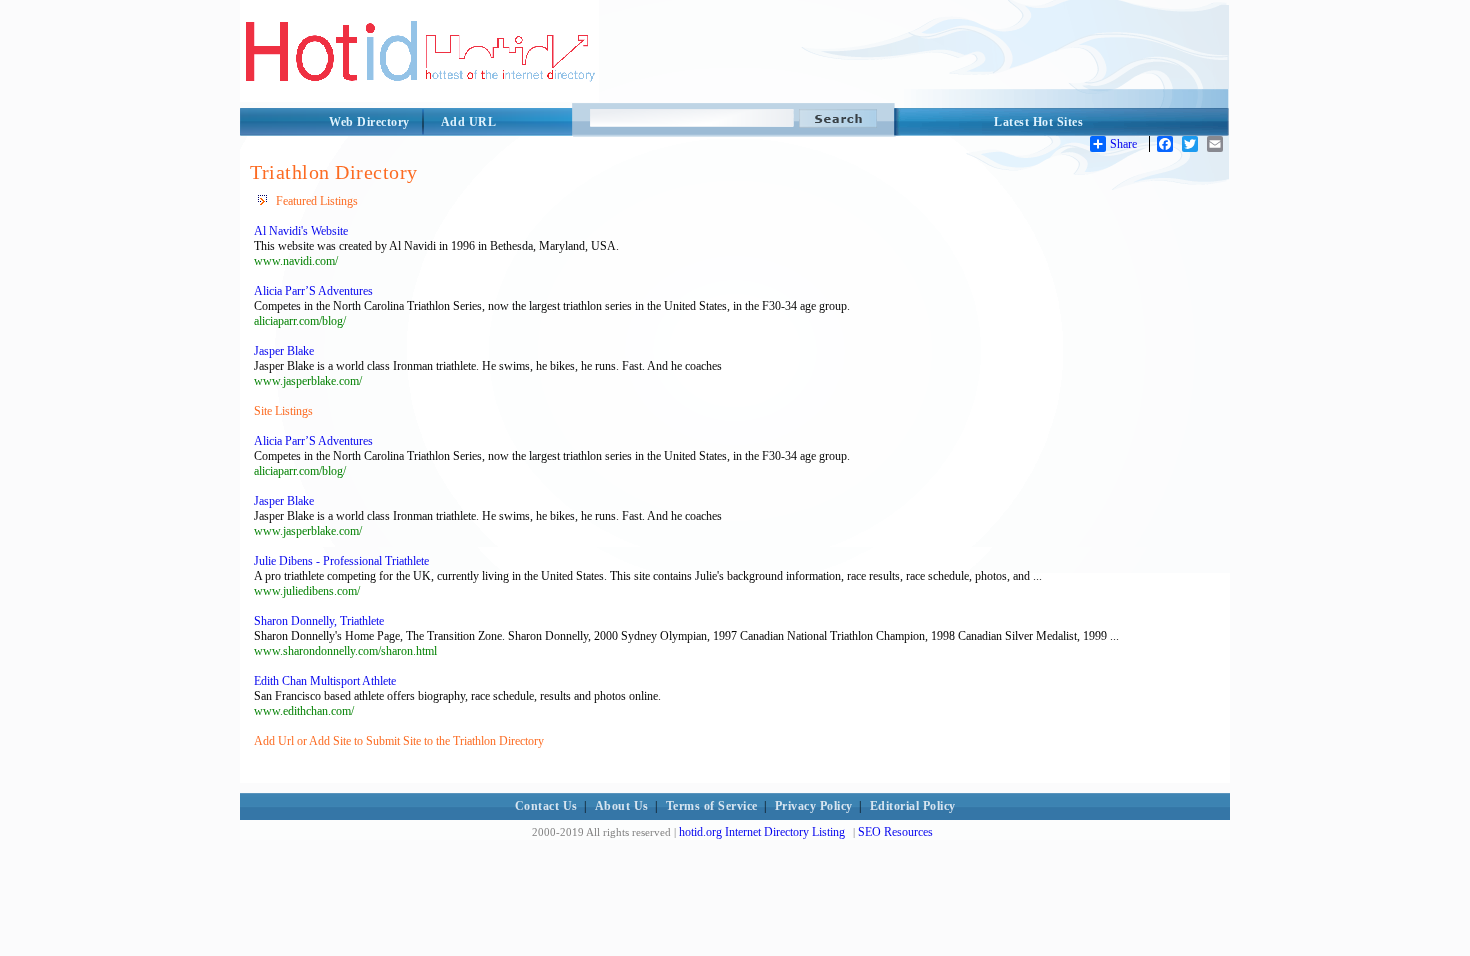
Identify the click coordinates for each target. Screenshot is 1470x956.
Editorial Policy (913, 806)
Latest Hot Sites (1038, 122)
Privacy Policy (814, 806)
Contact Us (546, 806)
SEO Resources (895, 832)
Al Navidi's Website (301, 231)
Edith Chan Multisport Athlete (325, 681)
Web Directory (369, 122)
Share (1123, 144)
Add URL (469, 122)
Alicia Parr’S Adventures (313, 291)
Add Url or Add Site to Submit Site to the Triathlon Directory (399, 741)
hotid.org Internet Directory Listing (762, 832)
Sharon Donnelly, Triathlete (319, 621)
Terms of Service (712, 806)
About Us (622, 806)
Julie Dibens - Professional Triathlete (341, 561)
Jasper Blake (284, 351)
